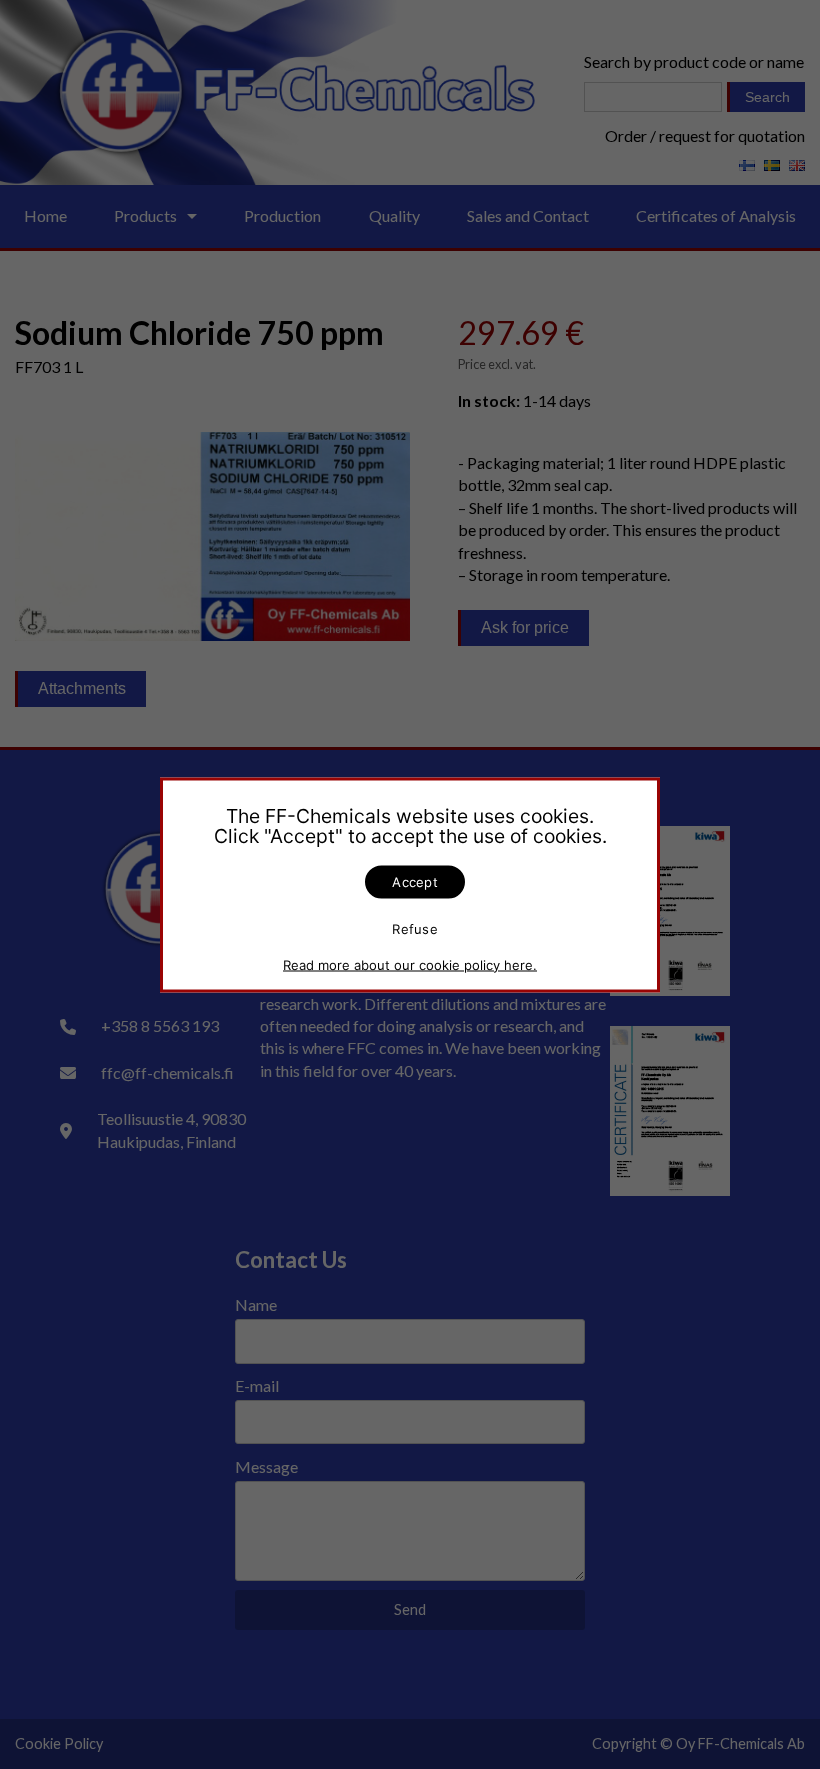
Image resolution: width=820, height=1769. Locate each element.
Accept (415, 881)
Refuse (415, 929)
